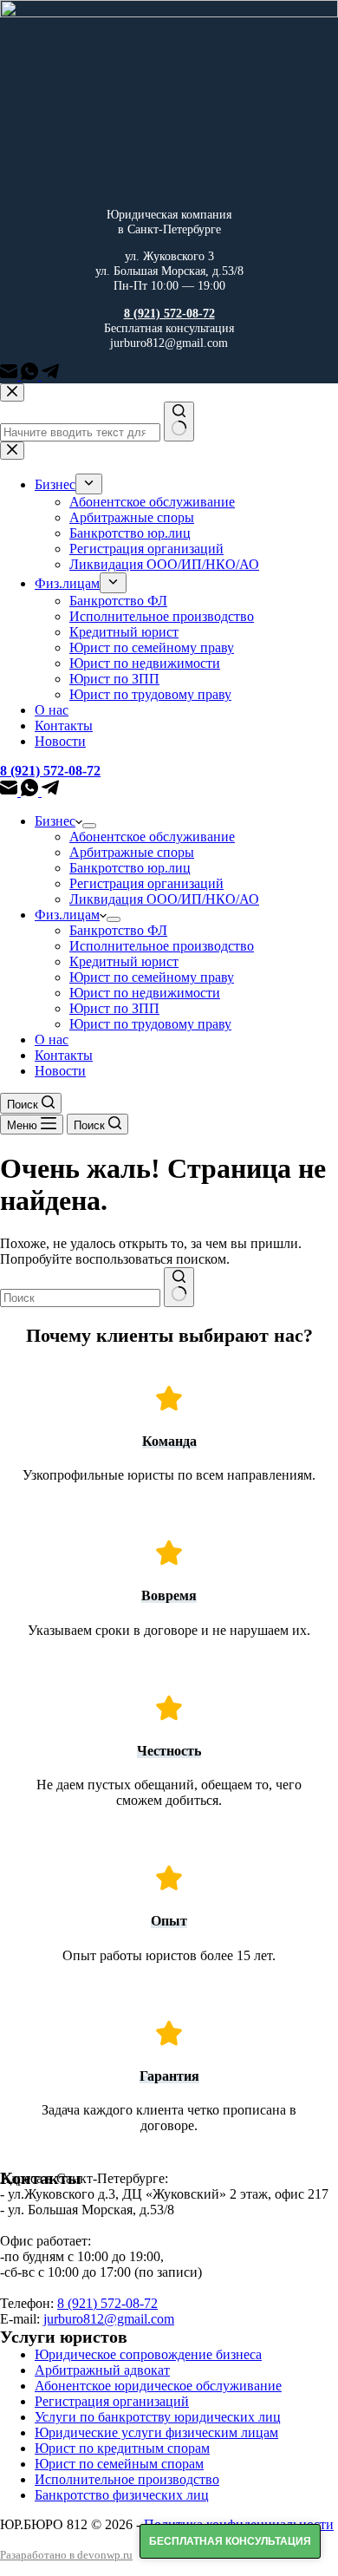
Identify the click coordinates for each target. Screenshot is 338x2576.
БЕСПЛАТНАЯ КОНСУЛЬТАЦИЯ (230, 2541)
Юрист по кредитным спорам (122, 2448)
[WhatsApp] (31, 375)
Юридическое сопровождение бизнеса (148, 2354)
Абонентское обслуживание (152, 837)
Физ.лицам (67, 915)
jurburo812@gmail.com (109, 2319)
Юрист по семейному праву (152, 977)
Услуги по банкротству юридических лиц (158, 2417)
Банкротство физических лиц (122, 2495)
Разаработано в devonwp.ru (66, 2555)
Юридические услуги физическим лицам (156, 2432)
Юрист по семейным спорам (119, 2464)
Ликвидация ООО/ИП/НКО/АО (164, 899)
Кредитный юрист (124, 961)
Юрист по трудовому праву (150, 1024)
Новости (60, 1071)
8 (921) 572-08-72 (107, 2303)
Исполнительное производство (162, 946)
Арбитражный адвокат (102, 2370)
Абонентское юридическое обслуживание (158, 2386)
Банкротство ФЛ (118, 930)
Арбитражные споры (132, 852)
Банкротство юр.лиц (130, 868)
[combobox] (80, 1298)
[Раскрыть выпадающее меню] (89, 826)
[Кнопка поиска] (179, 1287)
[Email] (10, 375)
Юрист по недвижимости (145, 993)
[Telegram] (50, 375)
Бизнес (55, 821)
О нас (52, 1040)
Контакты (64, 1055)
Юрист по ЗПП (114, 1008)
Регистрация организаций (146, 883)
